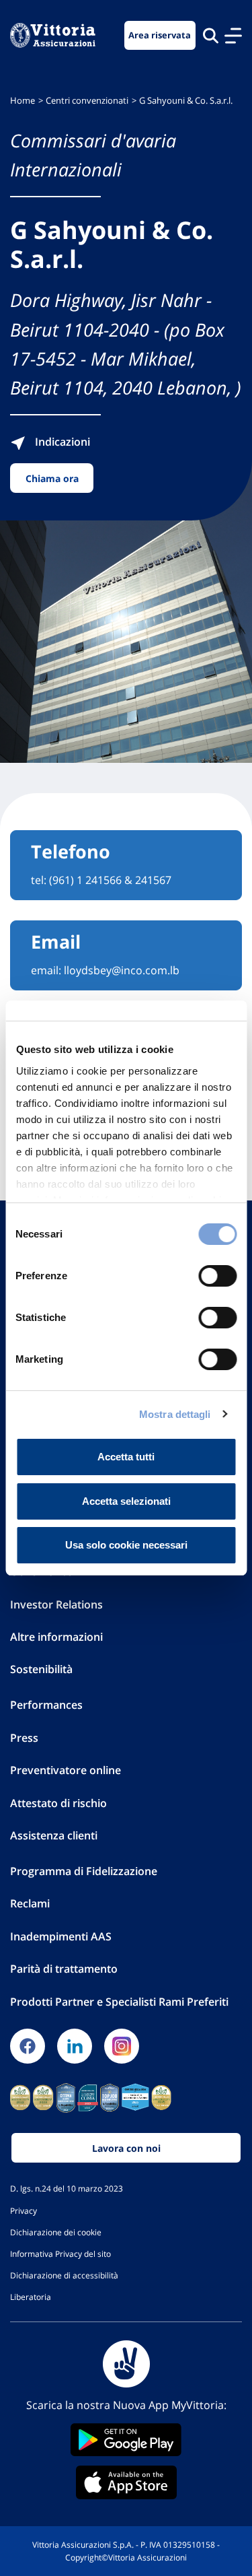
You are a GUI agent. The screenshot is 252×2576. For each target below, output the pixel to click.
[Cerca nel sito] (211, 35)
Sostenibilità (41, 1669)
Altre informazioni (56, 1637)
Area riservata (160, 35)
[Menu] (233, 36)
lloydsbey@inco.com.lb (122, 970)
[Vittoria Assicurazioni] (53, 35)
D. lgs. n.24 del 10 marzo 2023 (67, 2188)
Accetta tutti (126, 1457)
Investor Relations (56, 1604)
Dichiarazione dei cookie (56, 2232)
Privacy (24, 2210)
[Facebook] (28, 2046)
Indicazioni (61, 442)
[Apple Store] (126, 2482)
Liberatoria (31, 2297)
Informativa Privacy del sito (60, 2253)
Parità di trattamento (64, 1969)
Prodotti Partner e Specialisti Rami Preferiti (119, 2002)
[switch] (217, 1276)
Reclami (30, 1903)
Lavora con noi (126, 2148)
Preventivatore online (66, 1770)
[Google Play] (126, 2440)
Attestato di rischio (58, 1803)
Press (24, 1738)
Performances (46, 1705)
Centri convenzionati (87, 101)
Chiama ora (52, 478)
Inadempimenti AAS (61, 1936)
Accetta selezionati (126, 1501)
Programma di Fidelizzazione (84, 1871)
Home (23, 101)
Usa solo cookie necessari (126, 1545)
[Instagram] (122, 2046)
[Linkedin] (75, 2046)
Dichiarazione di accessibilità (64, 2275)
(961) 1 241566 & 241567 (110, 880)
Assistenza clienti (54, 1835)
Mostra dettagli (175, 1414)
